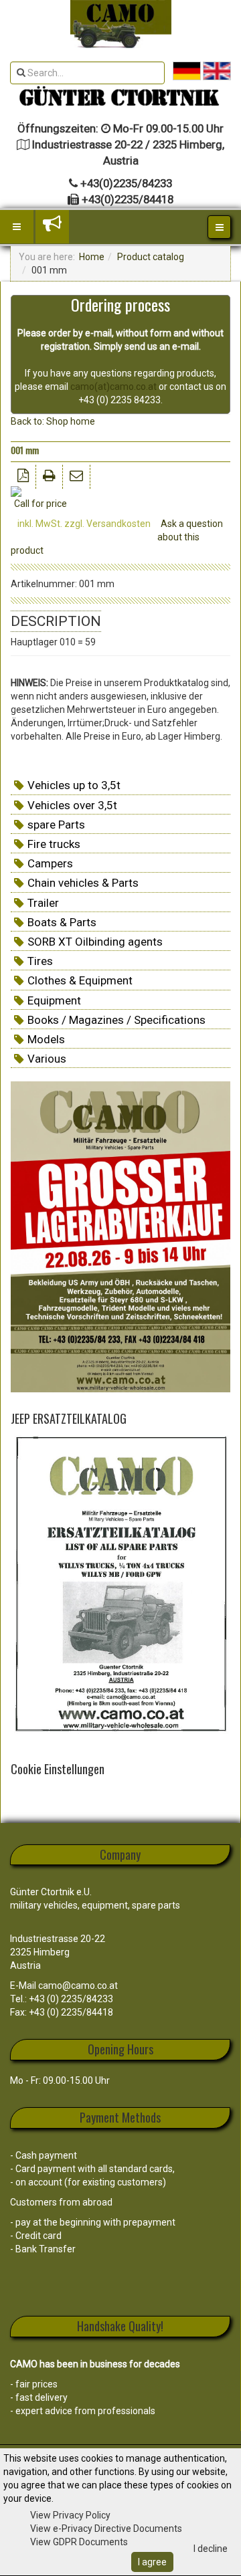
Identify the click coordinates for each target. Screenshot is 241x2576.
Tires (40, 961)
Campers (50, 863)
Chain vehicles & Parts (83, 883)
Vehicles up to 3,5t (74, 785)
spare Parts (56, 825)
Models (46, 1039)
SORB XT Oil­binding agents (95, 942)
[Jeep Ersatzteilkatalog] (120, 1586)
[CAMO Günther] (121, 24)
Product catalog (151, 257)
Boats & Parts (62, 922)
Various (47, 1059)
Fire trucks (54, 844)
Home (92, 257)
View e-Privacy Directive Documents (106, 2529)
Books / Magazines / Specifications (116, 1020)
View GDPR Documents (79, 2542)
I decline (211, 2549)
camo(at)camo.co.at (113, 387)
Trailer (43, 903)
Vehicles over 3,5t (72, 805)
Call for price (41, 504)
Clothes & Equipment (80, 980)
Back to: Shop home (53, 421)
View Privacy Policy (70, 2515)
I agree (152, 2562)
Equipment (54, 1000)
